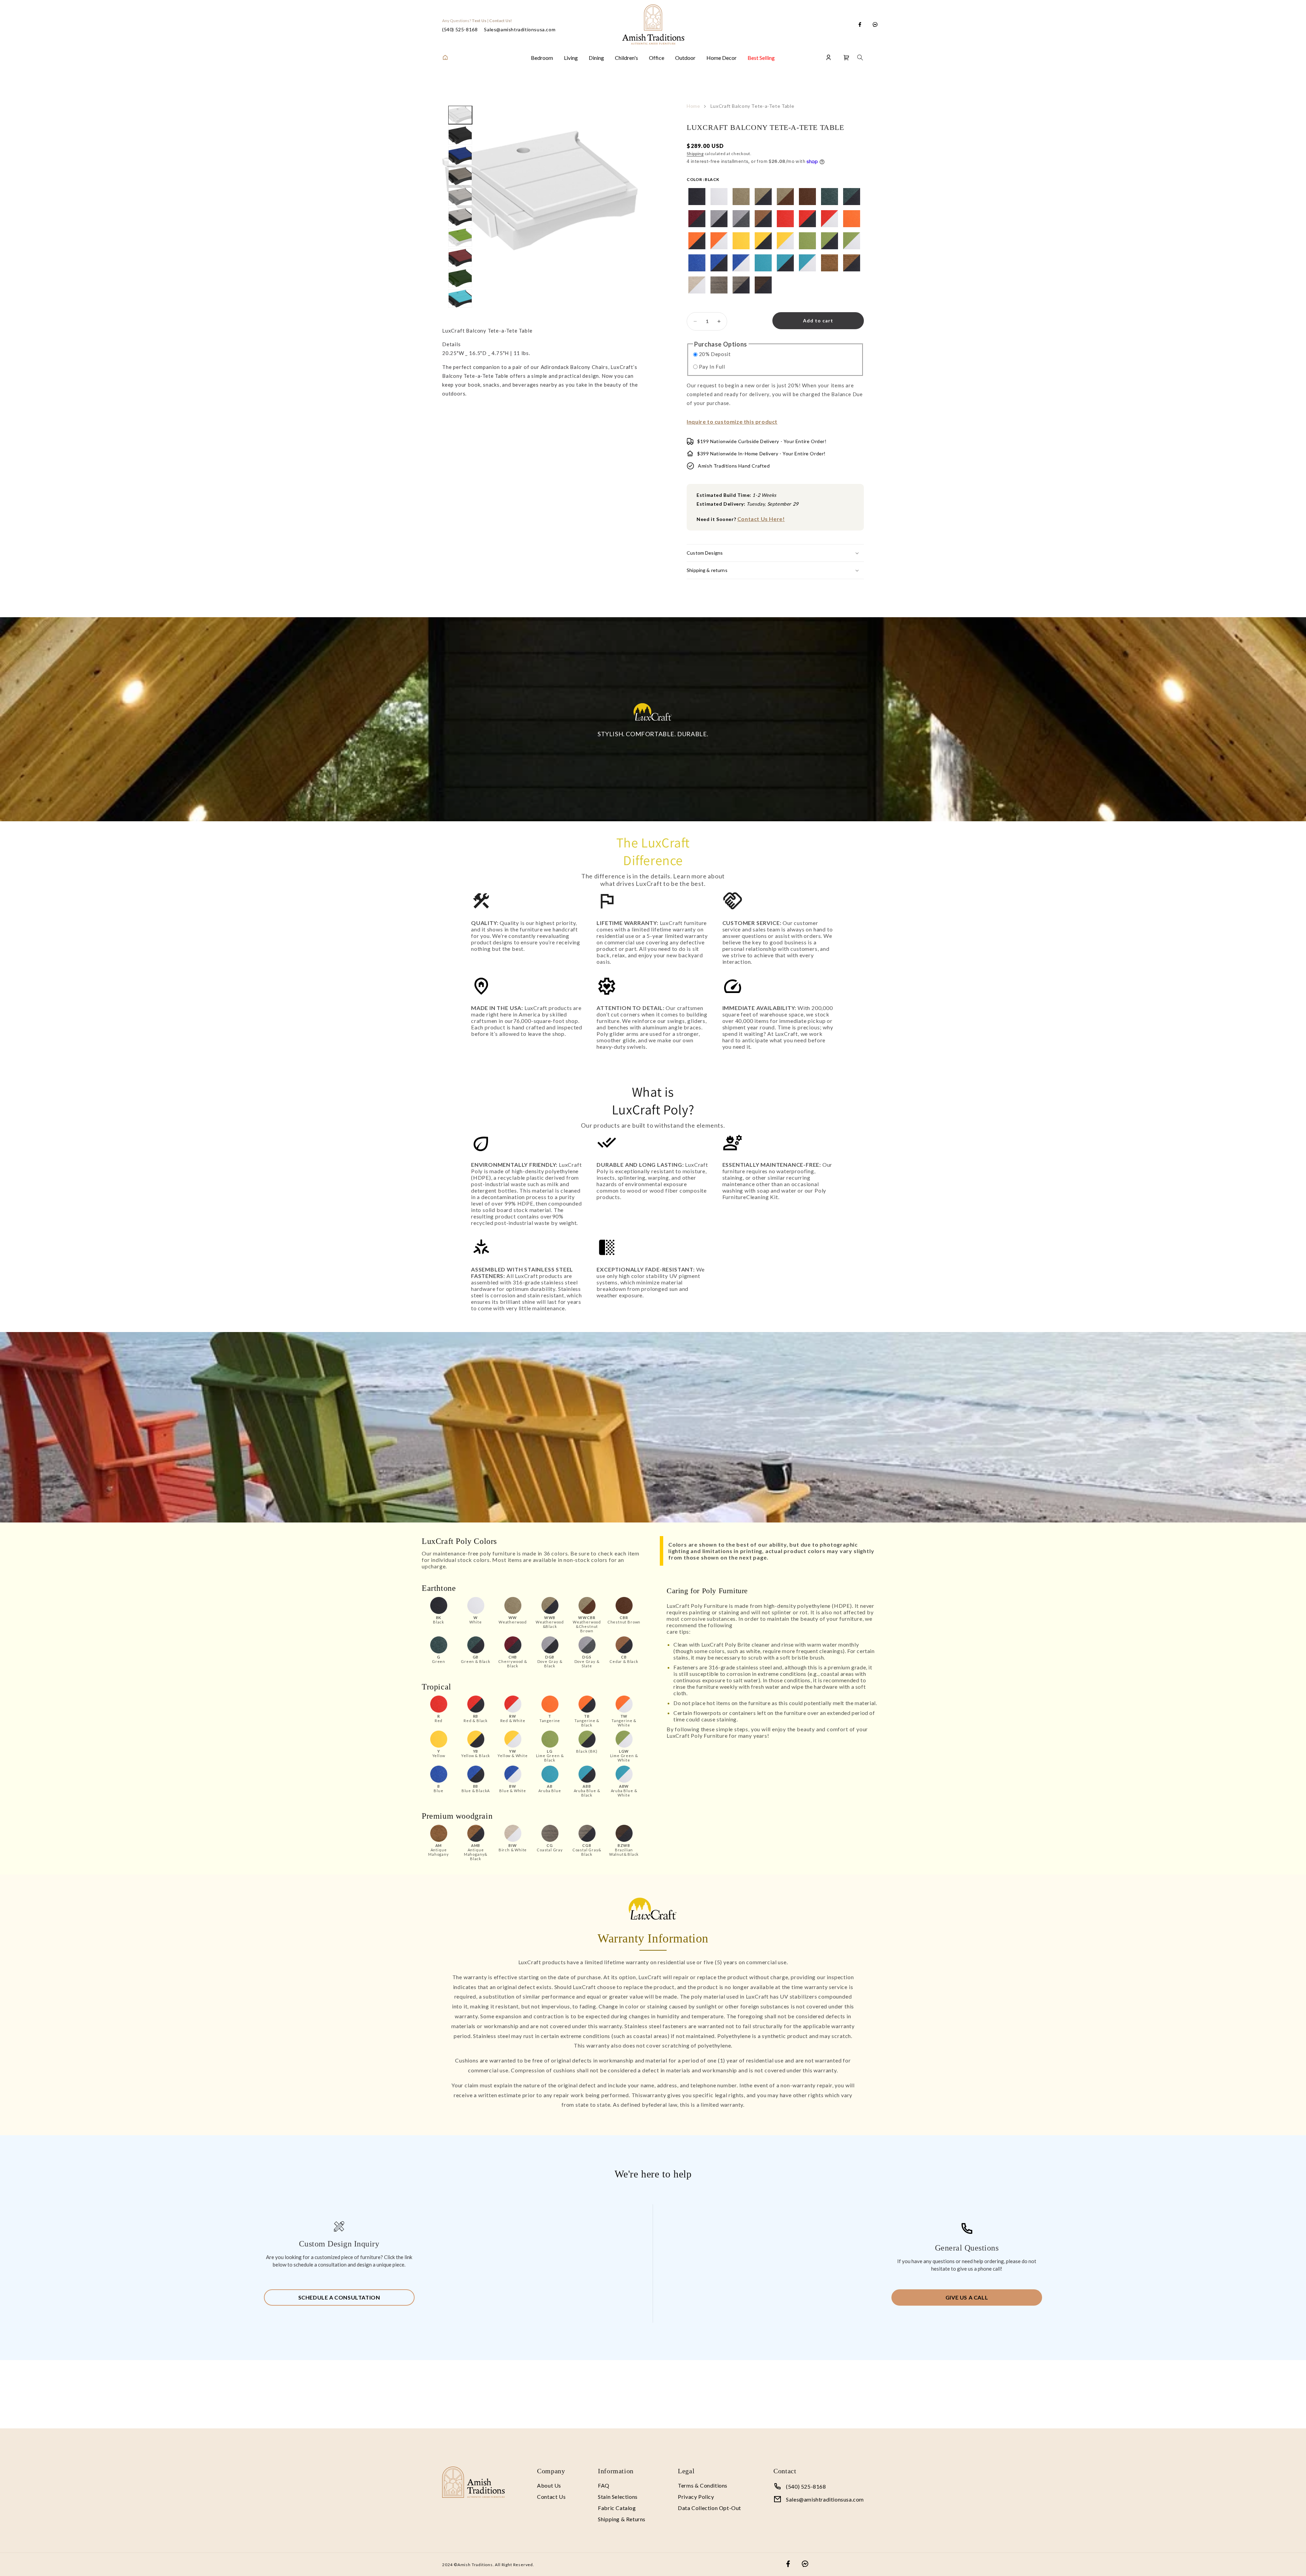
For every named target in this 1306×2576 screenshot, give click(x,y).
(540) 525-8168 (460, 29)
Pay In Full (712, 367)
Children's (626, 58)
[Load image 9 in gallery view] (460, 278)
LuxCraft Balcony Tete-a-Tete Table (752, 106)
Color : (703, 179)
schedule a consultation (339, 2297)
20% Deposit (715, 354)
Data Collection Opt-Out (709, 2508)
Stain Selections (618, 2497)
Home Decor (722, 58)
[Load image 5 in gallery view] (460, 197)
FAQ (604, 2485)
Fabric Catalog (617, 2508)
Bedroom (542, 58)
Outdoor (685, 58)
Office (657, 58)
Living (571, 58)
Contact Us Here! (761, 519)
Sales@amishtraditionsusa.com (520, 29)
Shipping (695, 154)
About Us (549, 2485)
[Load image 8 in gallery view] (460, 258)
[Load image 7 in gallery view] (460, 237)
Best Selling (761, 58)
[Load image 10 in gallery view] (460, 299)
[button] (847, 57)
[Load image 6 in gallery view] (460, 217)
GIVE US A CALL (967, 2297)
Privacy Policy (696, 2497)
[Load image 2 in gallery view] (460, 135)
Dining (596, 58)
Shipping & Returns (622, 2519)
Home (693, 106)
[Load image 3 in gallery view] (460, 156)
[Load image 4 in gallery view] (460, 176)
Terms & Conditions (703, 2485)
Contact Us (551, 2497)
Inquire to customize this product (732, 422)
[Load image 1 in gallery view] (460, 115)
